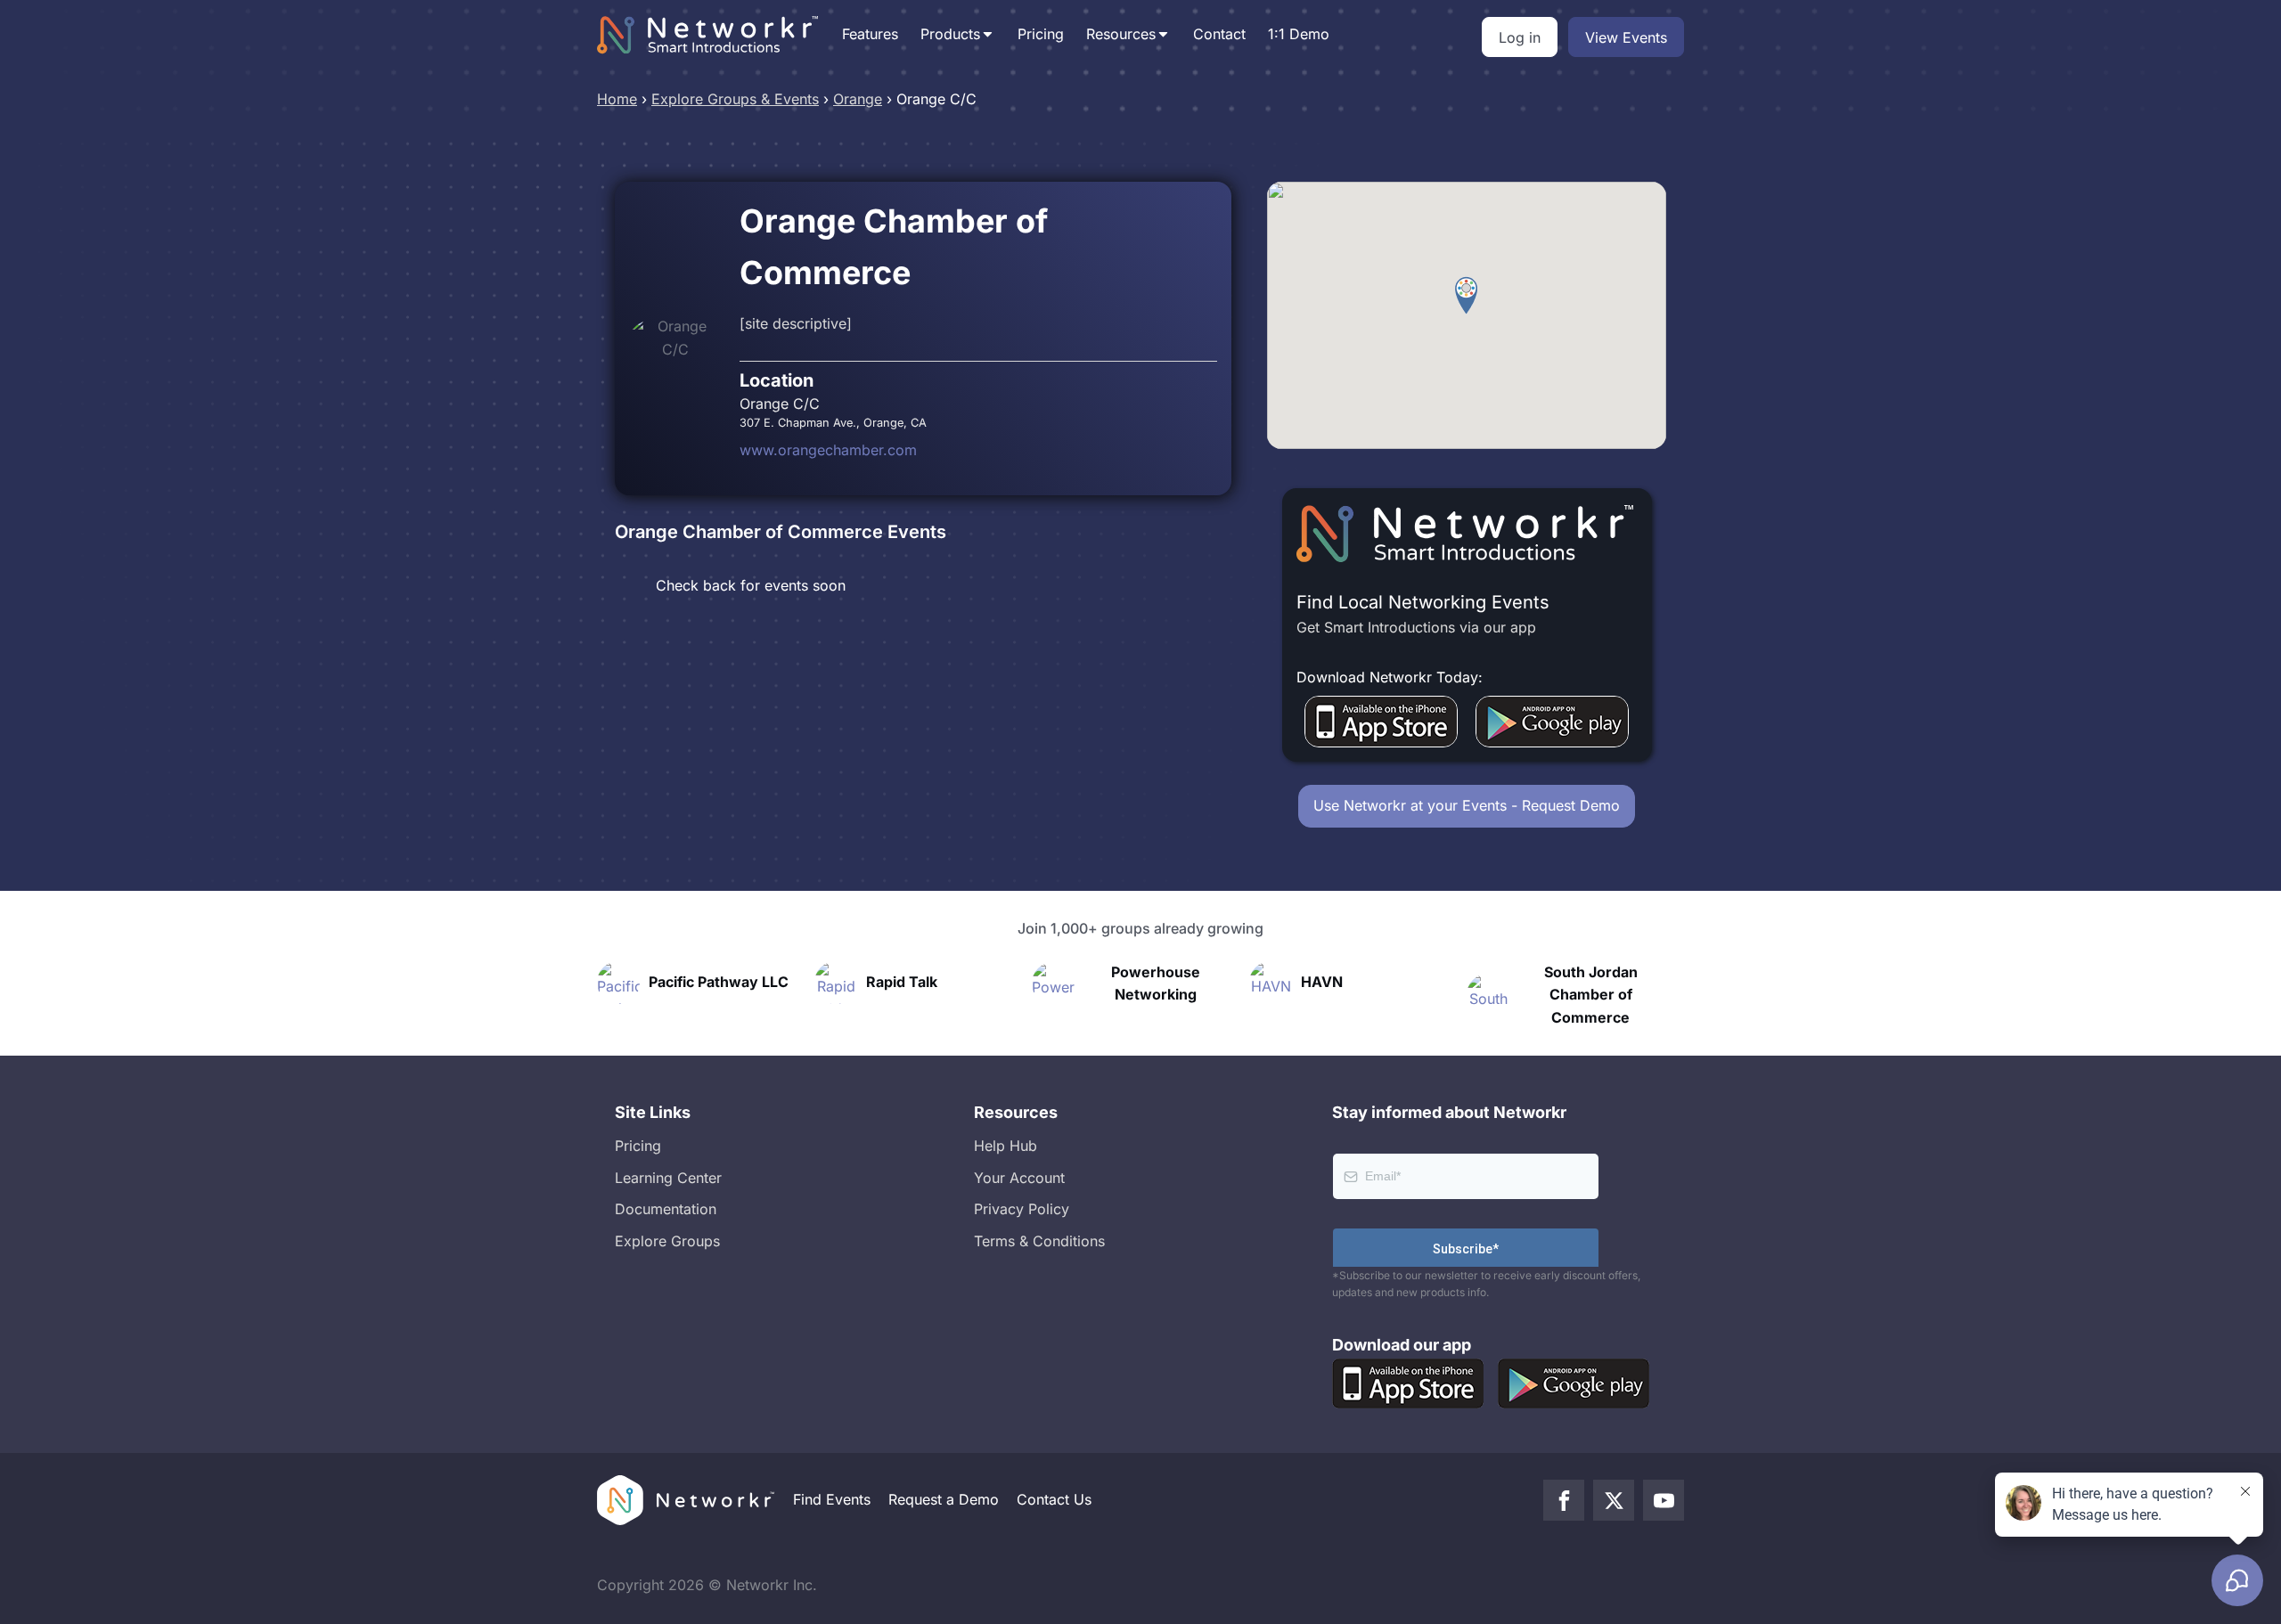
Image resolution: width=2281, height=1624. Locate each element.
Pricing (1041, 34)
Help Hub (1006, 1146)
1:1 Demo (1299, 34)
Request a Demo (944, 1499)
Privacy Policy (1022, 1209)
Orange (858, 99)
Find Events (832, 1499)
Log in (1520, 37)
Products (950, 34)
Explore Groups (667, 1241)
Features (870, 34)
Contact (1219, 34)
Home (617, 99)
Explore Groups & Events (735, 99)
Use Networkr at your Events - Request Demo (1467, 805)
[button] (1466, 296)
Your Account (1019, 1178)
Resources (1121, 34)
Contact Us (1054, 1499)
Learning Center (668, 1178)
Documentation (666, 1209)
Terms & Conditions (1039, 1241)
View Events (1626, 37)
